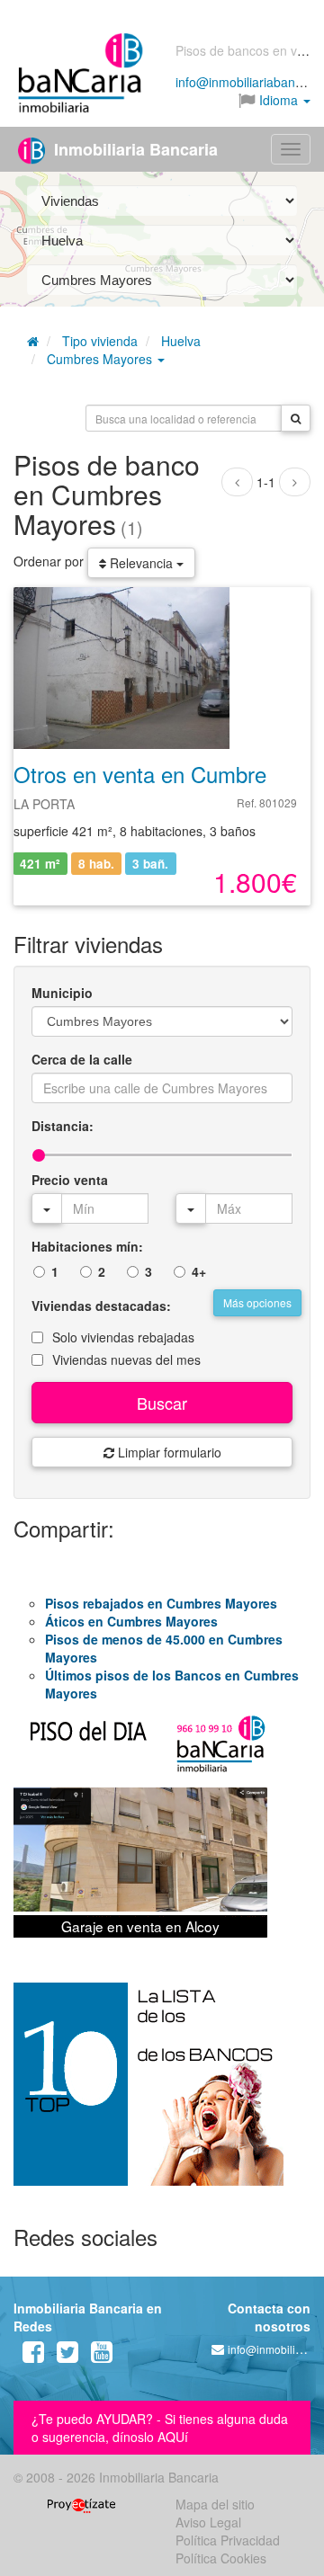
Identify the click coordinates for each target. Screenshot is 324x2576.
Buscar (162, 1403)
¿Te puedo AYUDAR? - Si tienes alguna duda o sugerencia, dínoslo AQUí (160, 2428)
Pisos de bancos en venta (249, 50)
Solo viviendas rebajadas (123, 1337)
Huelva (181, 341)
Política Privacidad (228, 2540)
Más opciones (257, 1302)
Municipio (62, 993)
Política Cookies (221, 2558)
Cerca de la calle (82, 1059)
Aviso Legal (208, 2522)
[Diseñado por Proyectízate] (81, 2504)
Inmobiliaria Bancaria (134, 149)
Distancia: (63, 1126)
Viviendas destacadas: (101, 1306)
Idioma (279, 100)
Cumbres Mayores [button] (101, 359)
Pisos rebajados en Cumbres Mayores (161, 1603)
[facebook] (33, 2356)
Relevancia (141, 563)
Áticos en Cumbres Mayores (131, 1621)
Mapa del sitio (215, 2504)
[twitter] (67, 2356)
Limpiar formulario (168, 1452)
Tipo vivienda (100, 341)
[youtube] (102, 2356)
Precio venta (70, 1180)
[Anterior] (237, 482)
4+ (199, 1271)
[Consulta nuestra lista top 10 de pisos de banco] (162, 2095)
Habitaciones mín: (87, 1246)
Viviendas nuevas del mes (126, 1359)
